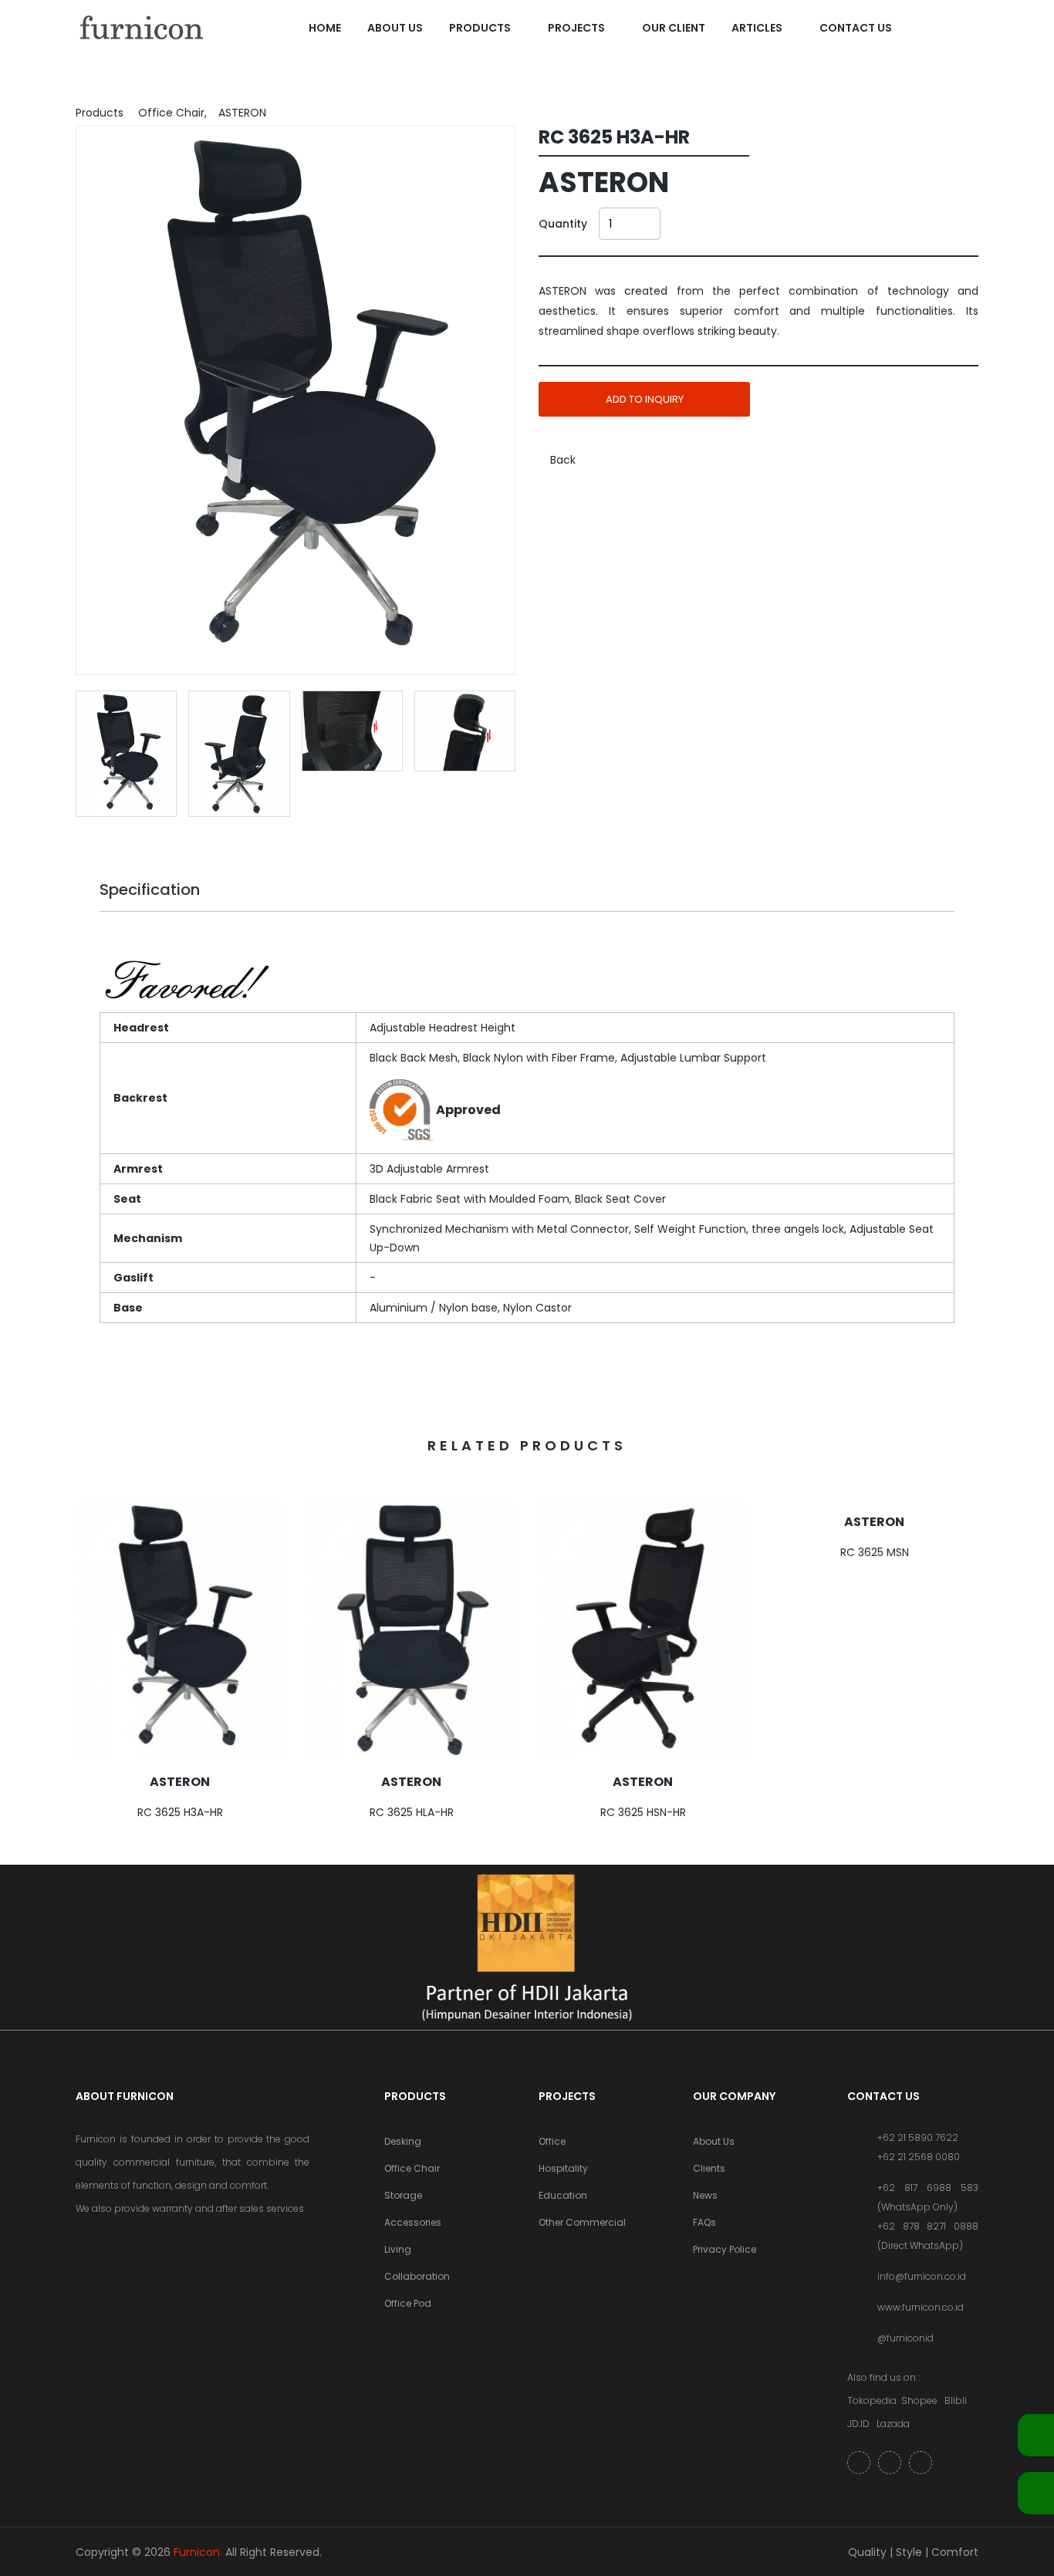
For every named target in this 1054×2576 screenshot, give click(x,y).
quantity (563, 224)
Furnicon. (198, 2552)
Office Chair (412, 2168)
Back (561, 460)
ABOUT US (395, 28)
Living (398, 2249)
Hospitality (563, 2168)
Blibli (956, 2400)
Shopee (919, 2400)
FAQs (704, 2222)
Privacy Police (725, 2249)
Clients (709, 2168)
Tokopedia (872, 2400)
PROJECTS (576, 28)
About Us (714, 2141)
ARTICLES (757, 28)
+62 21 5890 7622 (918, 2137)
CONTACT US (856, 28)
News (705, 2195)
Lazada (893, 2424)
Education (563, 2195)
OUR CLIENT (674, 28)
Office (552, 2141)
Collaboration (417, 2276)
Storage (403, 2195)
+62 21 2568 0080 (919, 2157)
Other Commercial (582, 2222)
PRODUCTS (480, 28)
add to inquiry (645, 399)
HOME (325, 28)
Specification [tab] (150, 890)
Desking (403, 2141)
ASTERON (180, 1782)
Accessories (413, 2222)
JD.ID (858, 2424)
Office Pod (408, 2303)
